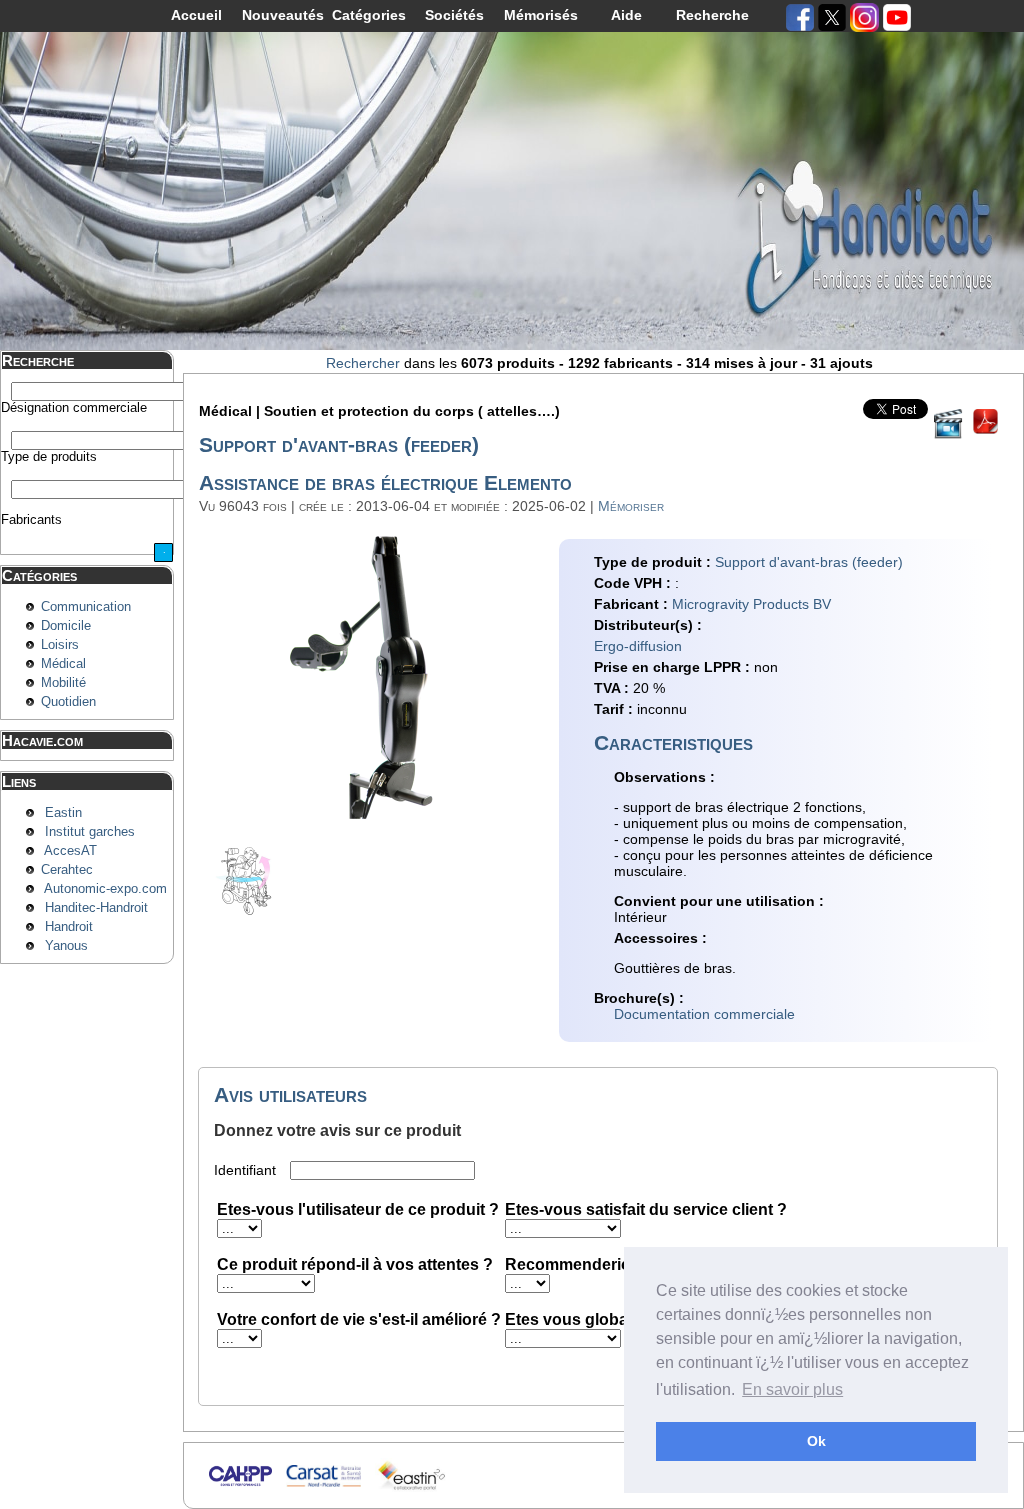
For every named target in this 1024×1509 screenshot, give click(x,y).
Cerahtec (67, 870)
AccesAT (70, 851)
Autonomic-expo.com (105, 889)
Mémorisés (541, 15)
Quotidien (68, 702)
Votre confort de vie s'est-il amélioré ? (359, 1319)
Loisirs (60, 645)
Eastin (63, 813)
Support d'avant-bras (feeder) (809, 562)
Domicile (66, 626)
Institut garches (90, 832)
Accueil (196, 15)
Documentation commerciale (704, 1014)
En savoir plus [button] (792, 1389)
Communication (86, 607)
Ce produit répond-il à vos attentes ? (355, 1264)
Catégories (369, 15)
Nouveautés (283, 15)
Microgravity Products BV (751, 604)
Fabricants (31, 520)
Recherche (712, 15)
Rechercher (363, 363)
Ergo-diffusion (638, 646)
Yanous (66, 946)
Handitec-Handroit (96, 908)
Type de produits (49, 457)
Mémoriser (631, 506)
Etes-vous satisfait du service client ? (646, 1209)
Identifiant (247, 1170)
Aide (626, 15)
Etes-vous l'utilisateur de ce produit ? (358, 1209)
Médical (63, 664)
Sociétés (454, 15)
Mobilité (63, 683)
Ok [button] (816, 1441)
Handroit (69, 927)
